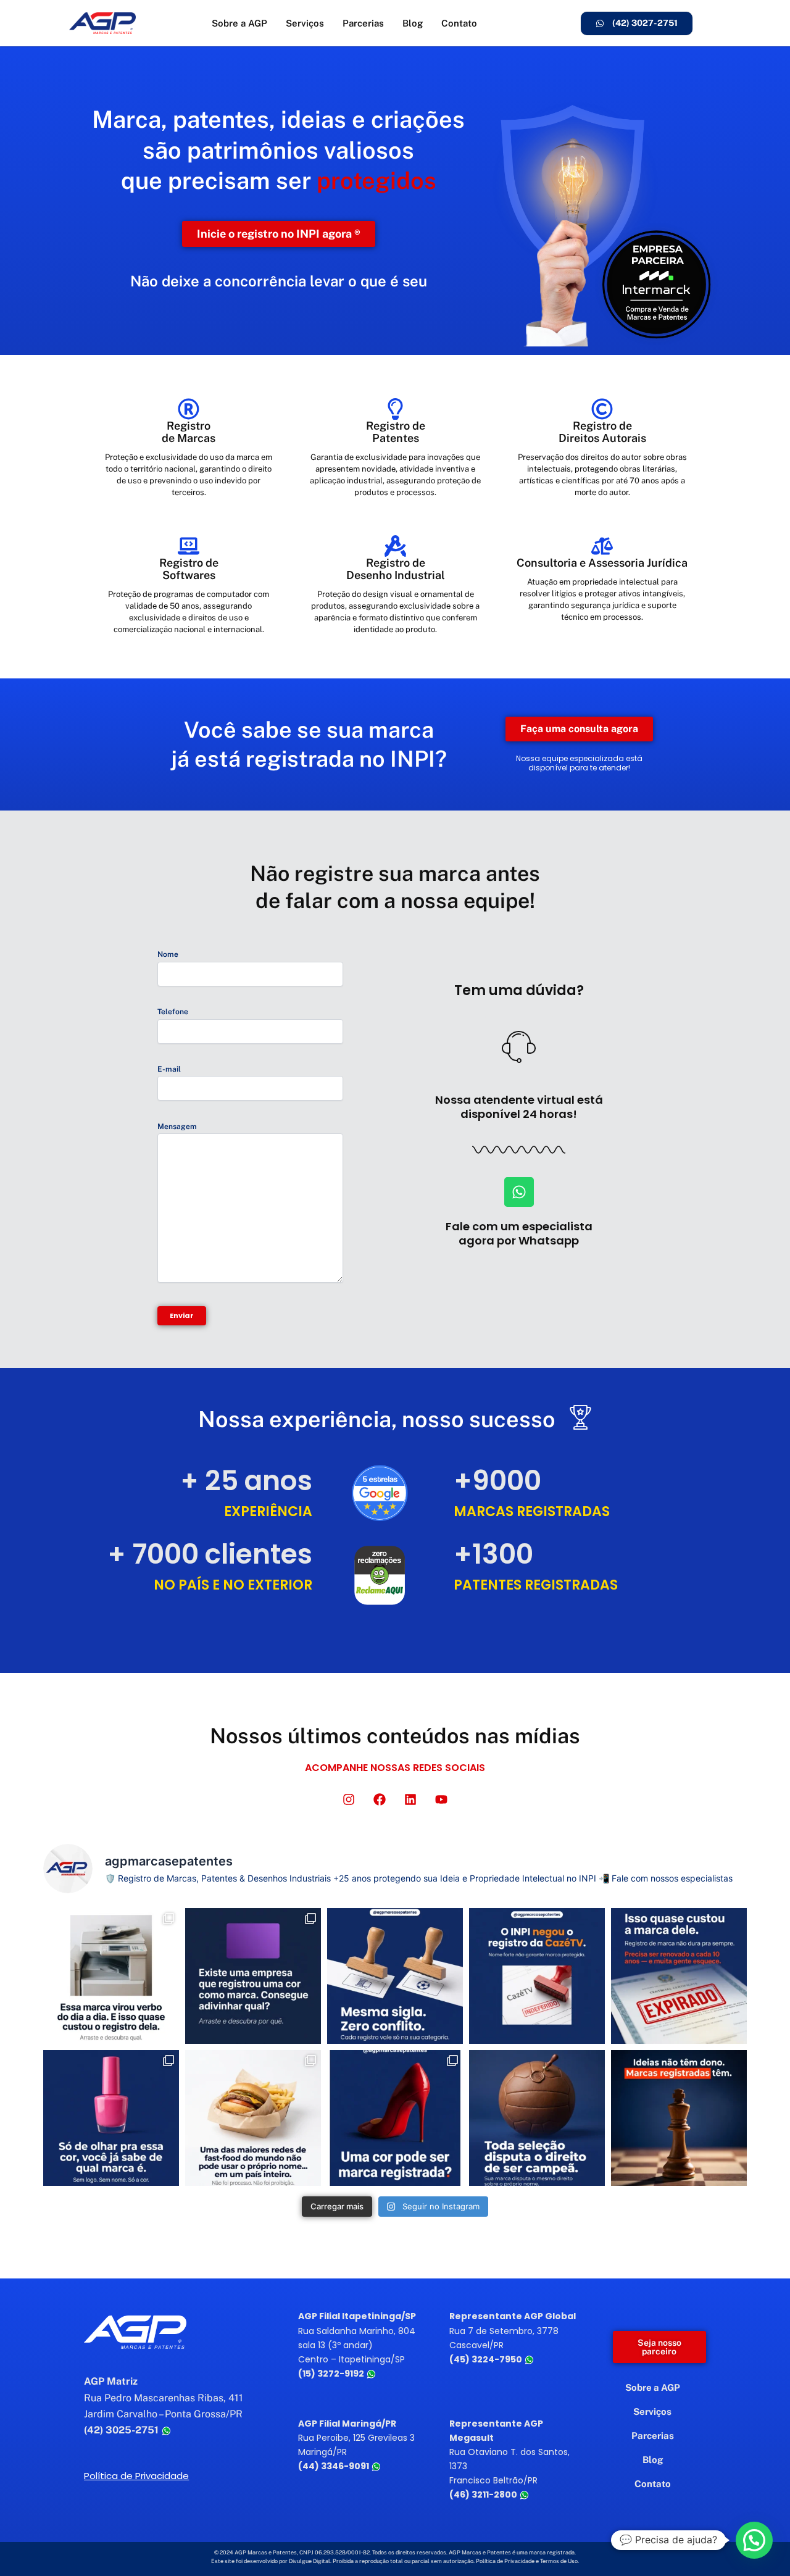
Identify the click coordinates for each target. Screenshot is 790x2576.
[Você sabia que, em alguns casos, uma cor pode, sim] (395, 2118)
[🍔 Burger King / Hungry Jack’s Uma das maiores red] (253, 2118)
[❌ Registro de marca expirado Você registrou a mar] (679, 1976)
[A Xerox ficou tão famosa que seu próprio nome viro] (111, 1976)
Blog (413, 23)
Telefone (173, 1012)
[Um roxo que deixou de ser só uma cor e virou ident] (253, 1976)
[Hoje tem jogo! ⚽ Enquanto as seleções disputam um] (537, 2118)
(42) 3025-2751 (123, 2430)
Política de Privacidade (136, 2476)
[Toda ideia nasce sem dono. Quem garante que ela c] (679, 2118)
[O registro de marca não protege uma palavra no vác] (395, 1976)
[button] (754, 2540)
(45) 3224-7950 (487, 2359)
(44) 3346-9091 (335, 2466)
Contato (459, 23)
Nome (168, 954)
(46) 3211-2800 (484, 2495)
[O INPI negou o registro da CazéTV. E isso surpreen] (537, 1976)
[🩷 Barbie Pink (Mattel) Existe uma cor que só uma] (111, 2118)
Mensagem (177, 1127)
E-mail (169, 1069)
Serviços (305, 23)
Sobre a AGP (239, 23)
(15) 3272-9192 (332, 2374)
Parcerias (363, 23)
